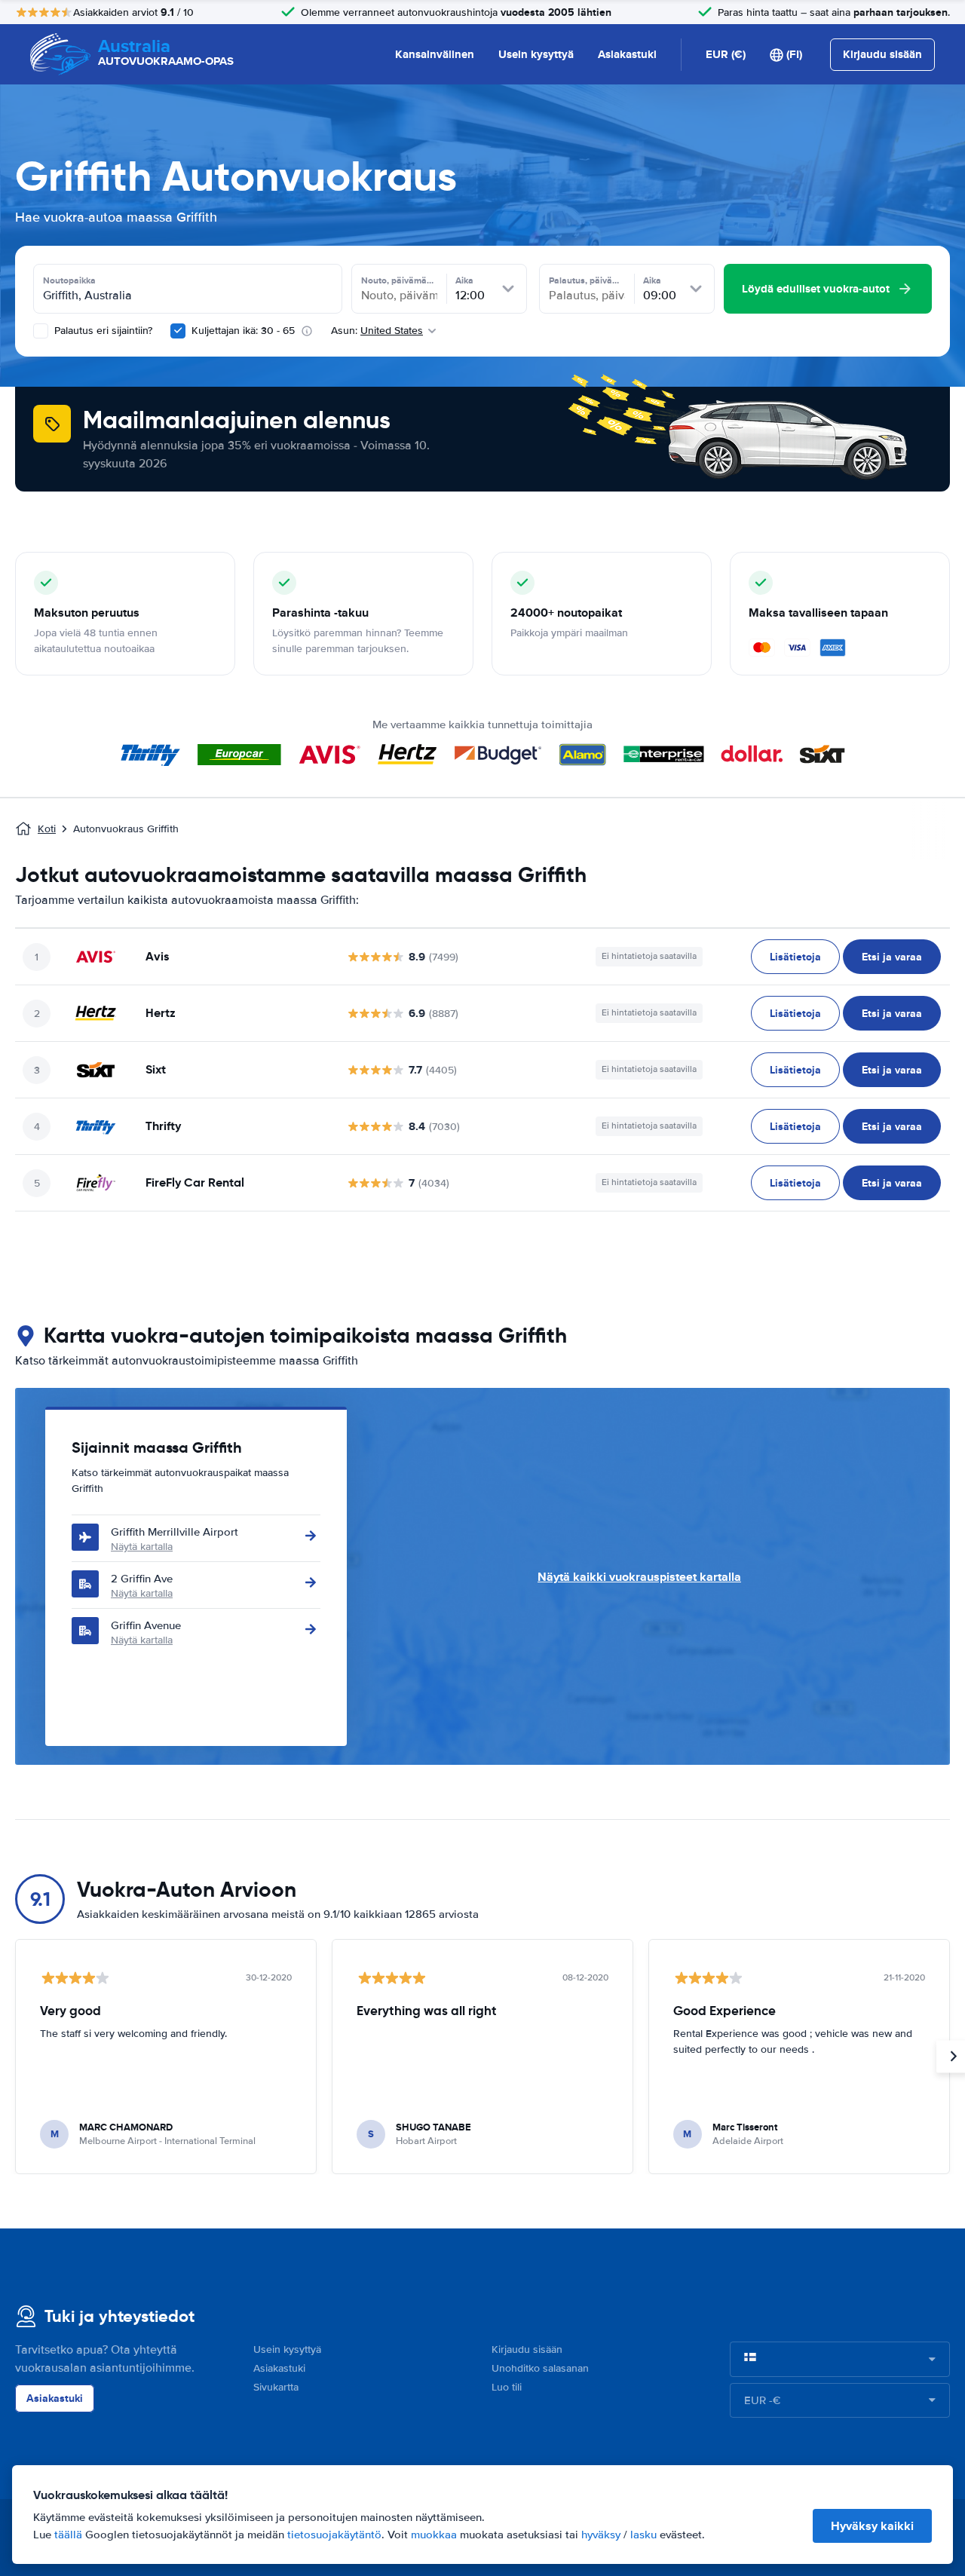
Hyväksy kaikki (872, 2526)
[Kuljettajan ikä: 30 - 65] (178, 331)
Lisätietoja (795, 957)
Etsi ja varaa (892, 957)
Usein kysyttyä (536, 54)
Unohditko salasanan (540, 2368)
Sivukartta (276, 2387)
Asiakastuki (627, 54)
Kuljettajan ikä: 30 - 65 (243, 331)
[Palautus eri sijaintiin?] (41, 331)
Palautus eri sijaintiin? (102, 331)
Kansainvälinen (435, 54)
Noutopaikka (69, 280)
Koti (47, 829)
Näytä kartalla (142, 1547)
